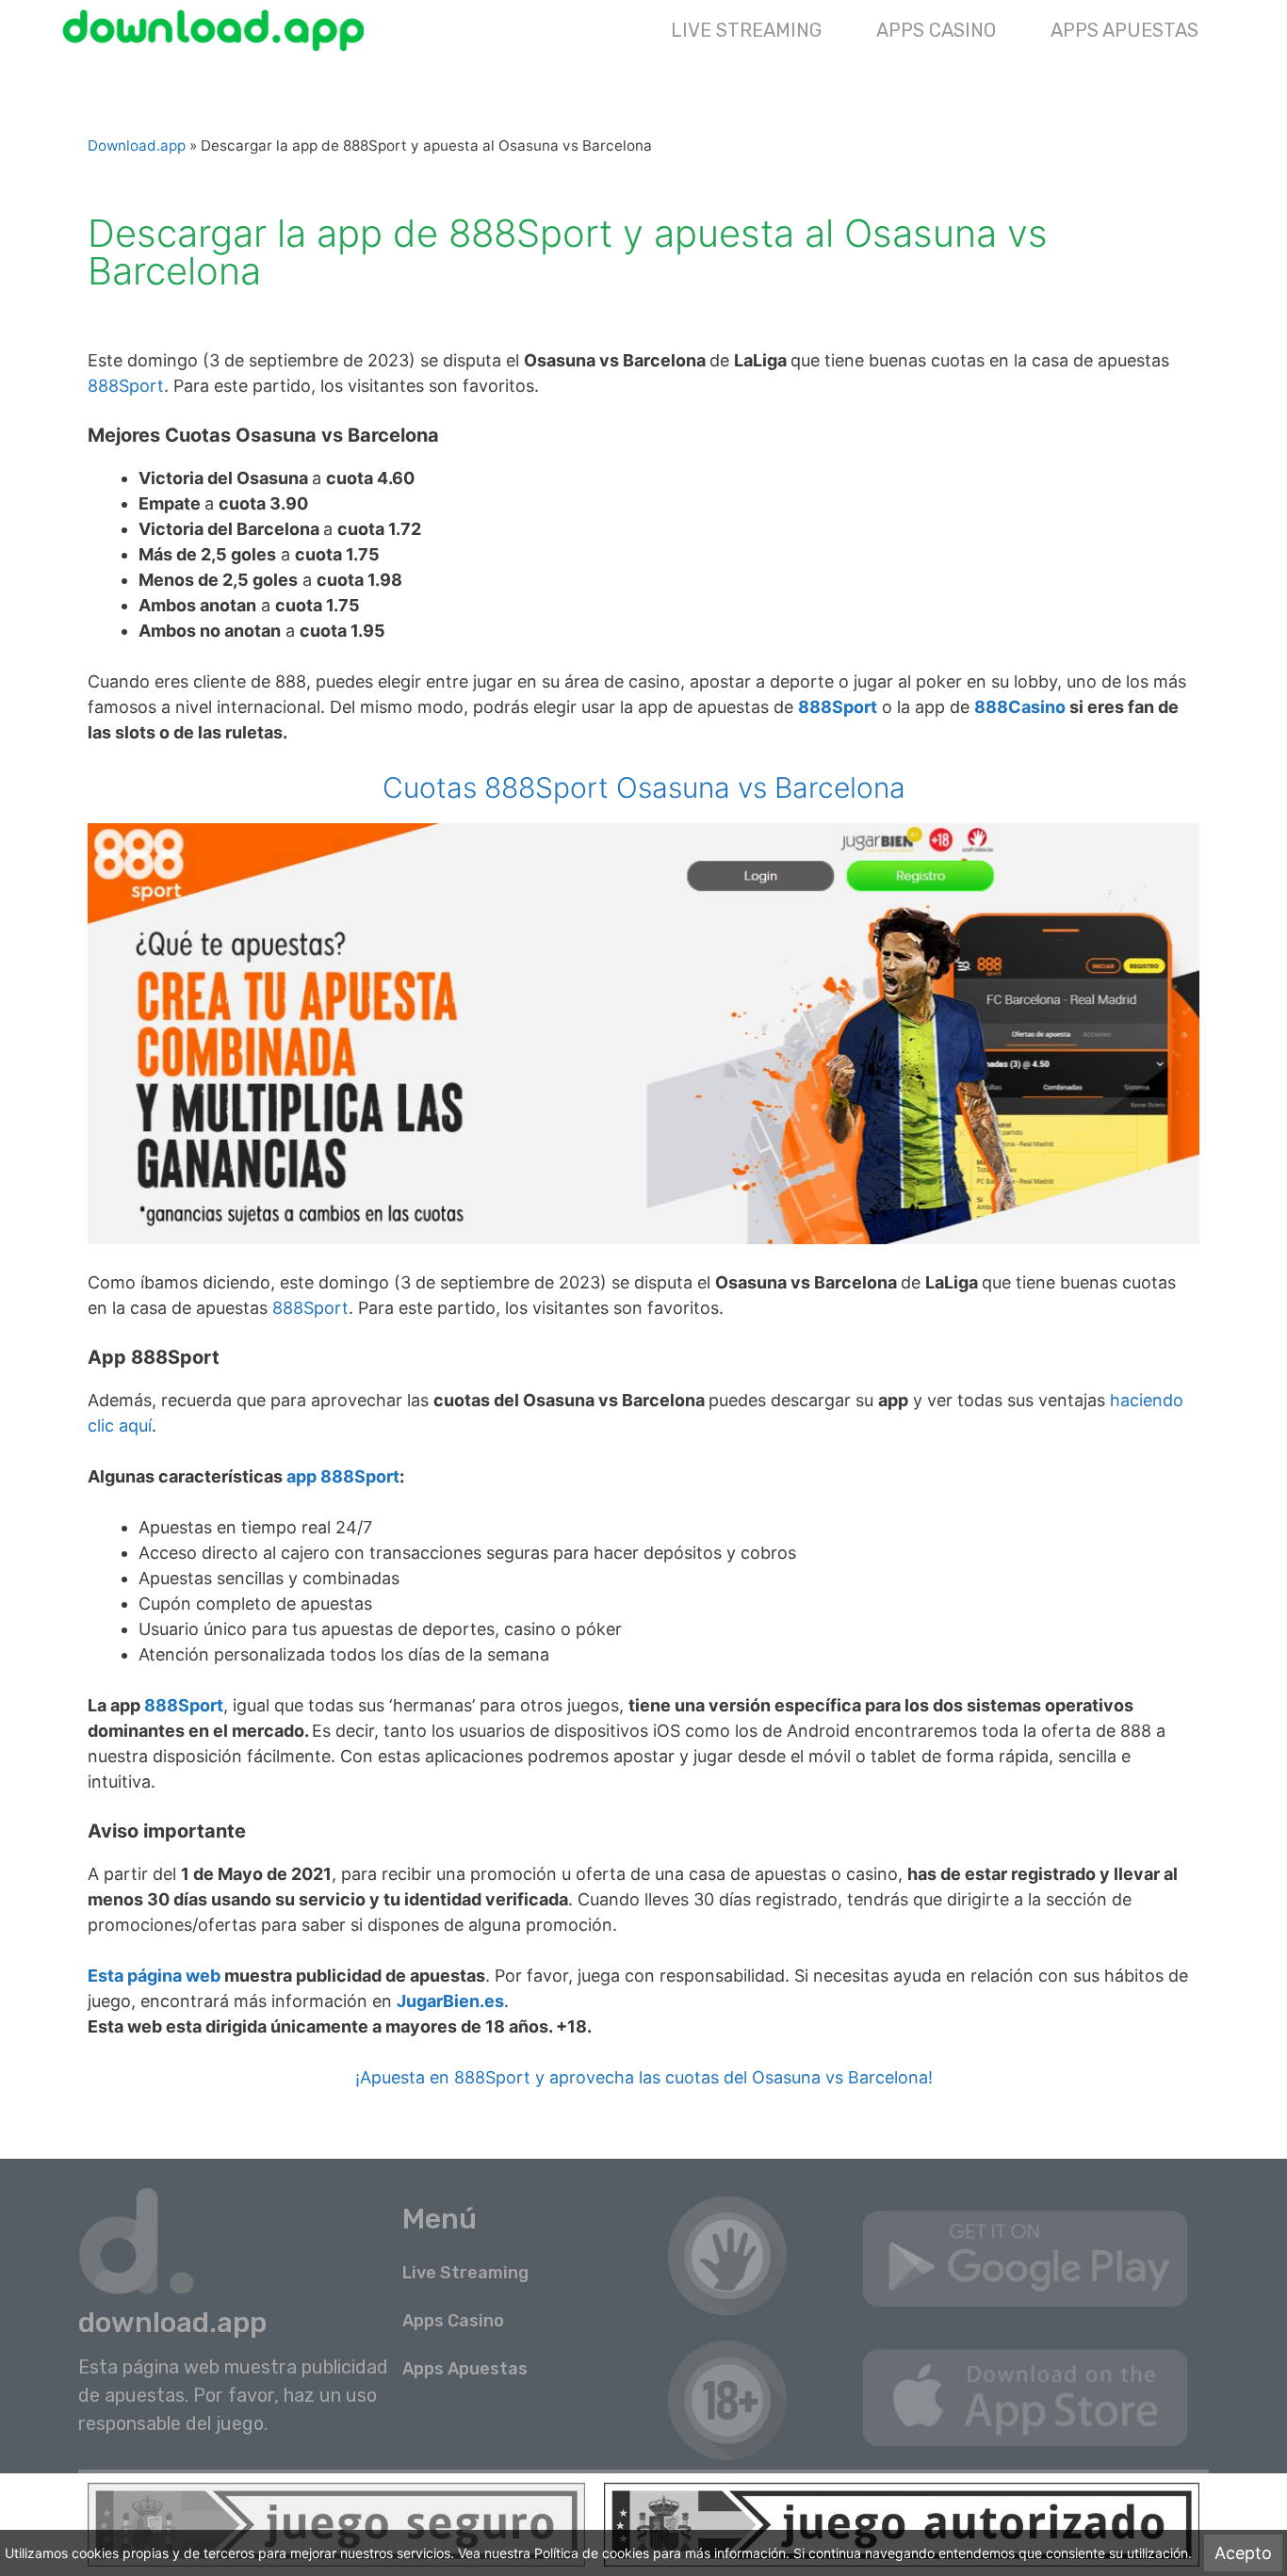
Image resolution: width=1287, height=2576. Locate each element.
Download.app (137, 146)
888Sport (126, 386)
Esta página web (154, 1976)
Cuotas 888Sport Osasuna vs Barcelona (644, 787)
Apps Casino (936, 30)
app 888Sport (343, 1476)
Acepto (1243, 2553)
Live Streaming (746, 30)
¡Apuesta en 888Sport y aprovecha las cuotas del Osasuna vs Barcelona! (644, 2077)
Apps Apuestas (1124, 30)
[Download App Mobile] (218, 30)
